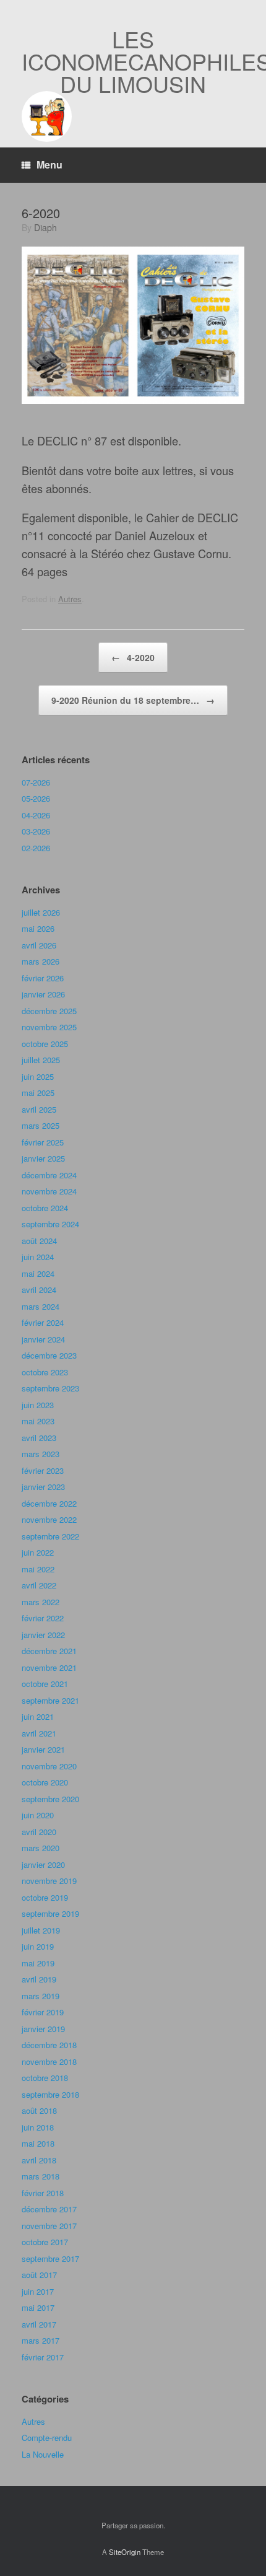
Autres (70, 599)
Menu (49, 164)
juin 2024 (38, 1257)
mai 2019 (38, 1963)
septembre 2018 (50, 2094)
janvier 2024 (43, 1339)
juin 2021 (38, 1716)
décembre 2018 (49, 2045)
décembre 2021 (49, 1651)
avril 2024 (39, 1290)
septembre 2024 (50, 1224)
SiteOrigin (125, 2552)
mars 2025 (41, 1125)
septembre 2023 (50, 1388)
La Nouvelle (43, 2454)
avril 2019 (39, 1979)
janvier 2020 (43, 1864)
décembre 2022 (49, 1503)
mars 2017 (41, 2340)
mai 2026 (38, 928)
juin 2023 (38, 1405)
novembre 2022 (49, 1519)
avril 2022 (39, 1585)
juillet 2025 (41, 1060)
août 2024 (39, 1241)
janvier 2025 (43, 1158)
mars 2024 (41, 1306)
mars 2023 (41, 1454)
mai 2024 (38, 1273)
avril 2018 (39, 2160)
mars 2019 (41, 1996)
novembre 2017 (49, 2226)
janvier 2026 (43, 994)
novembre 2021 (49, 1667)
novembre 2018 (49, 2061)
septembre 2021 (50, 1700)
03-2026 (36, 831)
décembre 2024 (49, 1175)
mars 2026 (41, 961)
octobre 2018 (45, 2078)
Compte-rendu (47, 2438)
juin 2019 (38, 1946)
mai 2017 (38, 2307)
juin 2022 (38, 1552)
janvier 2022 (43, 1635)
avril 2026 (39, 945)
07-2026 (36, 782)
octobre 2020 (45, 1782)
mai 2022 (38, 1569)
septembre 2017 (50, 2258)
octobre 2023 (45, 1372)
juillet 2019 (41, 1930)
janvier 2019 (43, 2029)
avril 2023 (39, 1438)
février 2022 (43, 1618)
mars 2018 (41, 2176)
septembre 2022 (50, 1536)
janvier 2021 (43, 1749)
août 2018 (39, 2110)
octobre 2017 (45, 2242)
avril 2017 (39, 2324)
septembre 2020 (50, 1799)
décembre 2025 (49, 1011)
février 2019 (43, 2012)
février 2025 (43, 1142)
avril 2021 (39, 1733)
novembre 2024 (49, 1191)
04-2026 (36, 815)
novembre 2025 (49, 1027)
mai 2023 (38, 1421)
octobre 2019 (45, 1897)
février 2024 (43, 1322)
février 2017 (43, 2357)
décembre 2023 (49, 1355)
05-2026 (36, 798)
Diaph (45, 227)
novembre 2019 (49, 1881)
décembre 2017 (49, 2209)
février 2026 (43, 978)
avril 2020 (39, 1832)
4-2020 (133, 657)
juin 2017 (38, 2291)
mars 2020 (41, 1848)
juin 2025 (38, 1076)
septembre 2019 (50, 1913)
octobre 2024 (45, 1208)
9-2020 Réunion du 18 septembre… (133, 700)
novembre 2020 (49, 1766)
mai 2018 (38, 2143)
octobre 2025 (45, 1044)
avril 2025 (39, 1109)
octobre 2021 (45, 1684)
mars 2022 (41, 1602)
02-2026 (36, 848)
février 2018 (43, 2193)
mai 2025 (38, 1093)
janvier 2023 (43, 1487)
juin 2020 (38, 1815)
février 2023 (43, 1470)
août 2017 (39, 2275)
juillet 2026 (41, 912)
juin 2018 (38, 2127)
